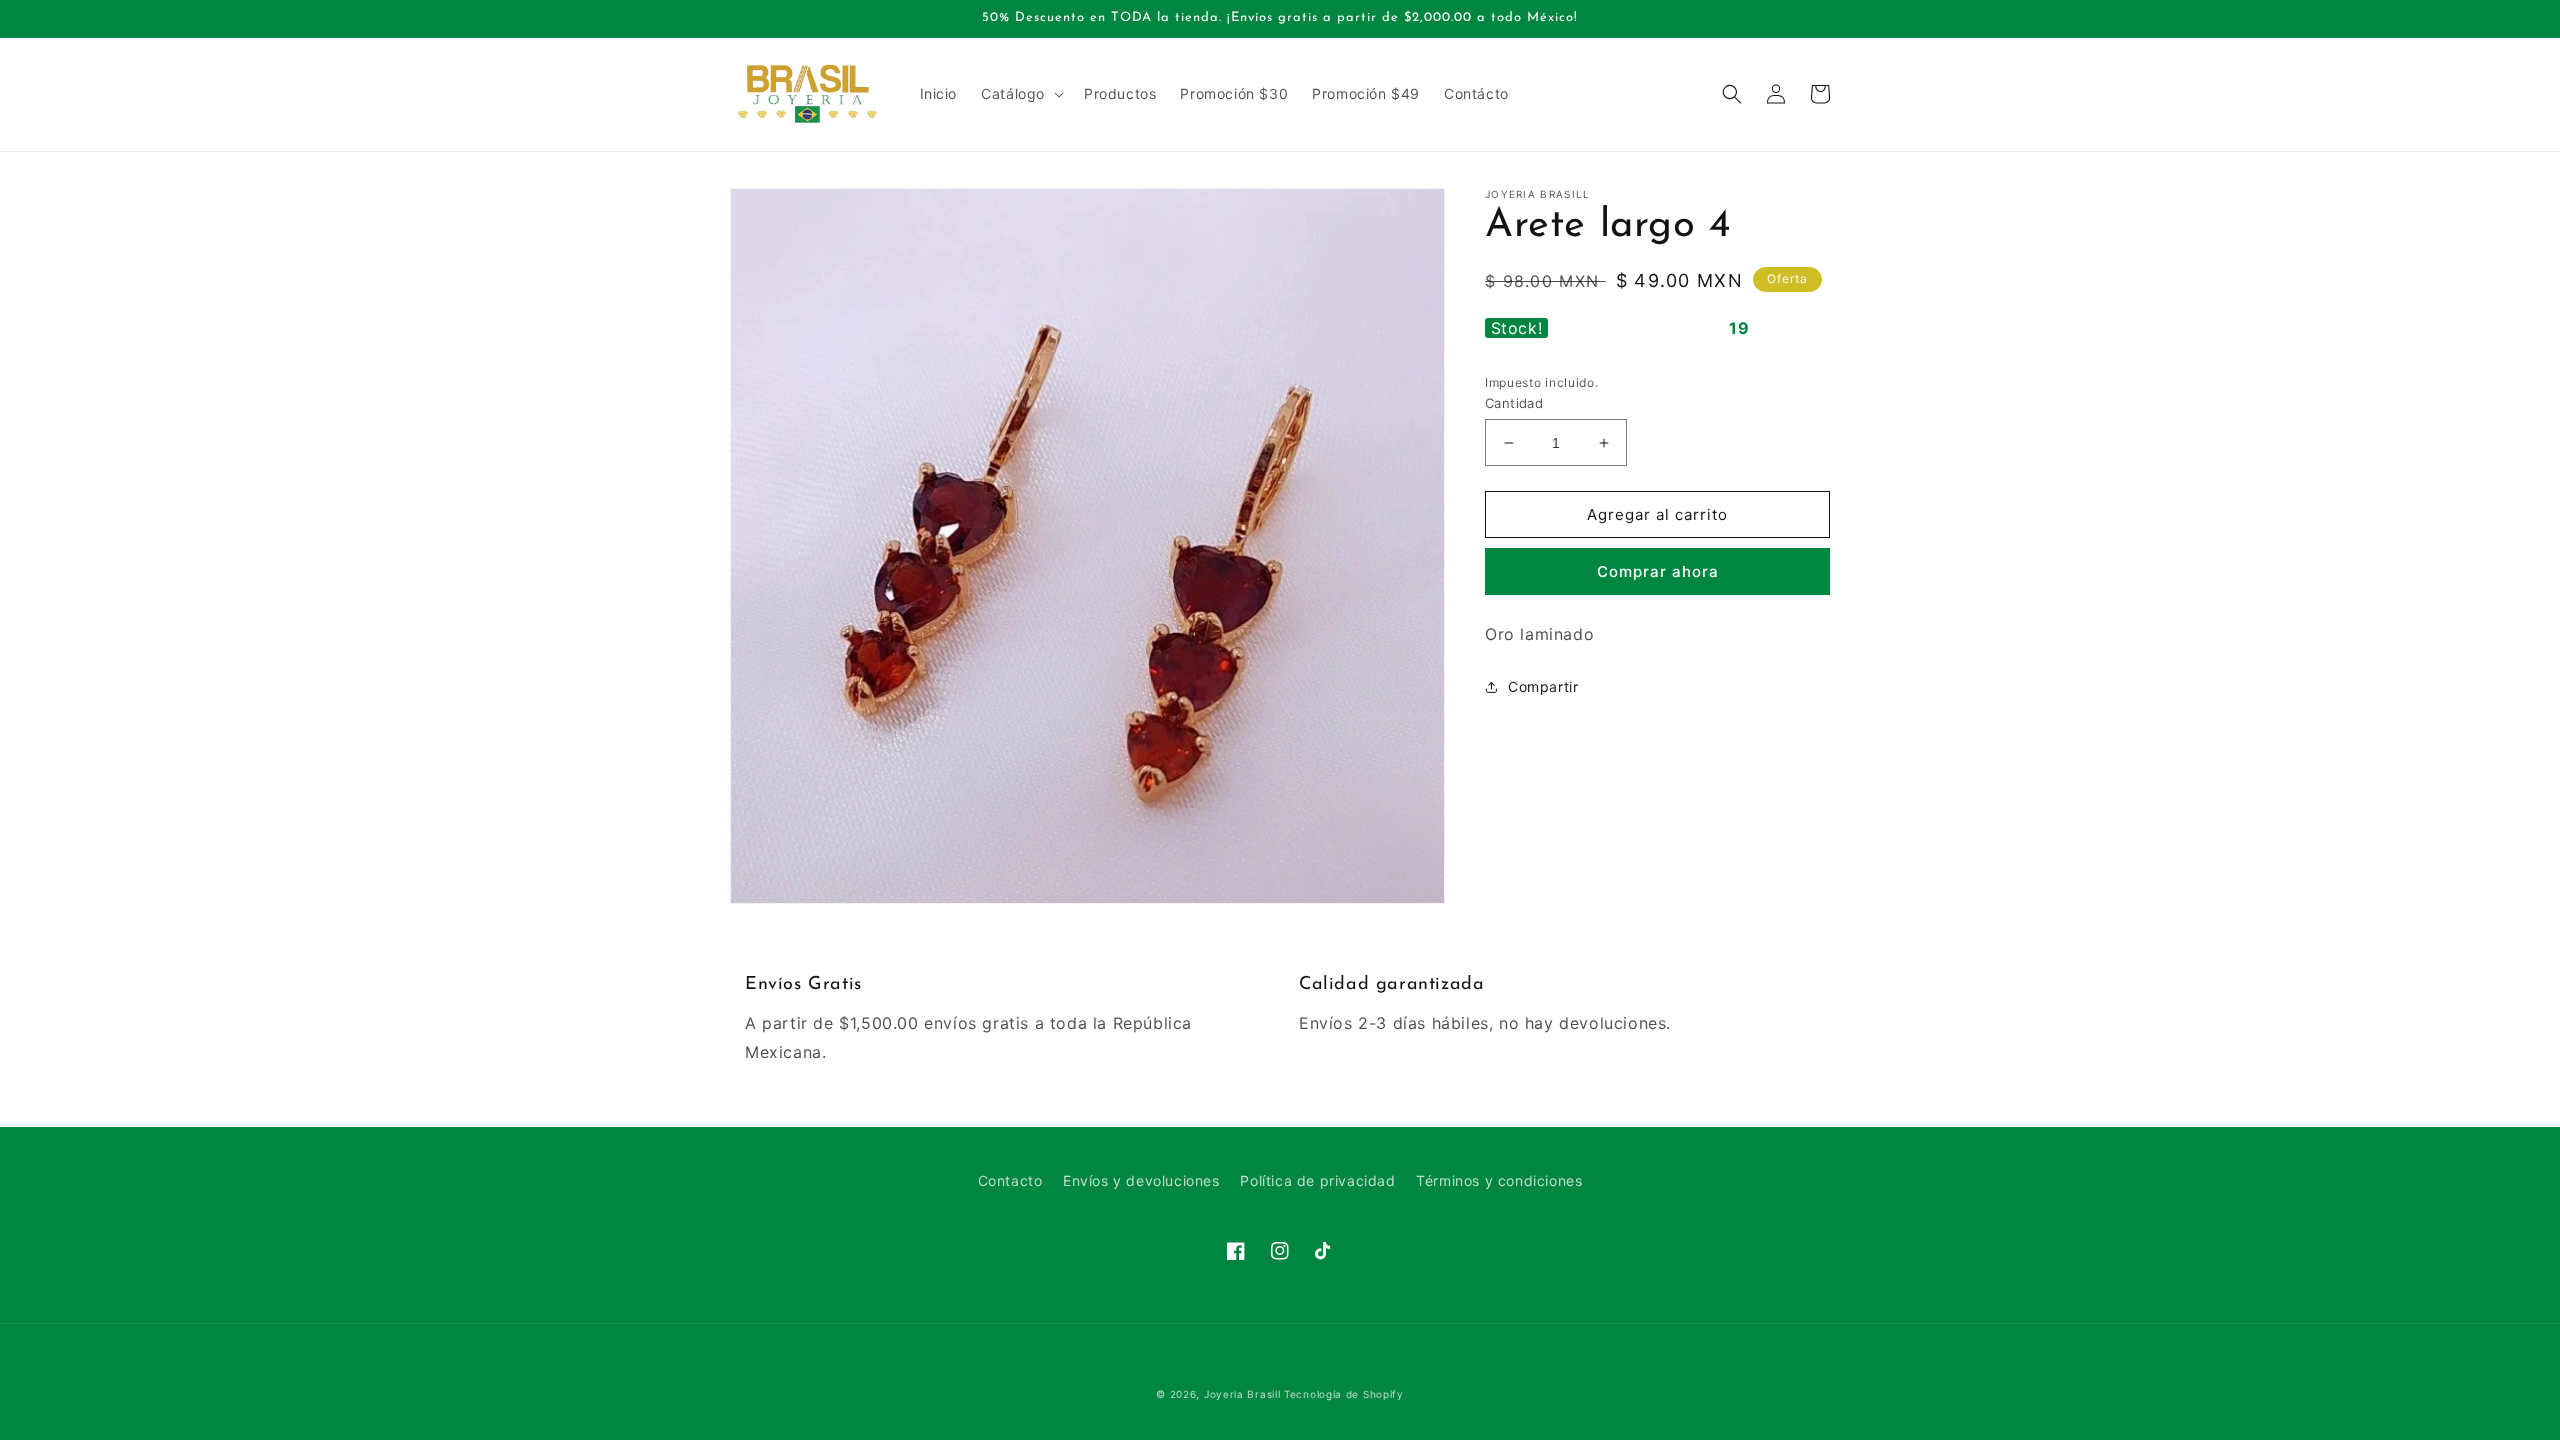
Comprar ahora (1658, 571)
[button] (1020, 94)
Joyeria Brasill (1242, 1394)
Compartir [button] (1543, 686)
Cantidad (1514, 403)
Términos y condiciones (1499, 1180)
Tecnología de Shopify (1344, 1394)
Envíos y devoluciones (1141, 1180)
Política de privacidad (1317, 1180)
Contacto (1010, 1180)
